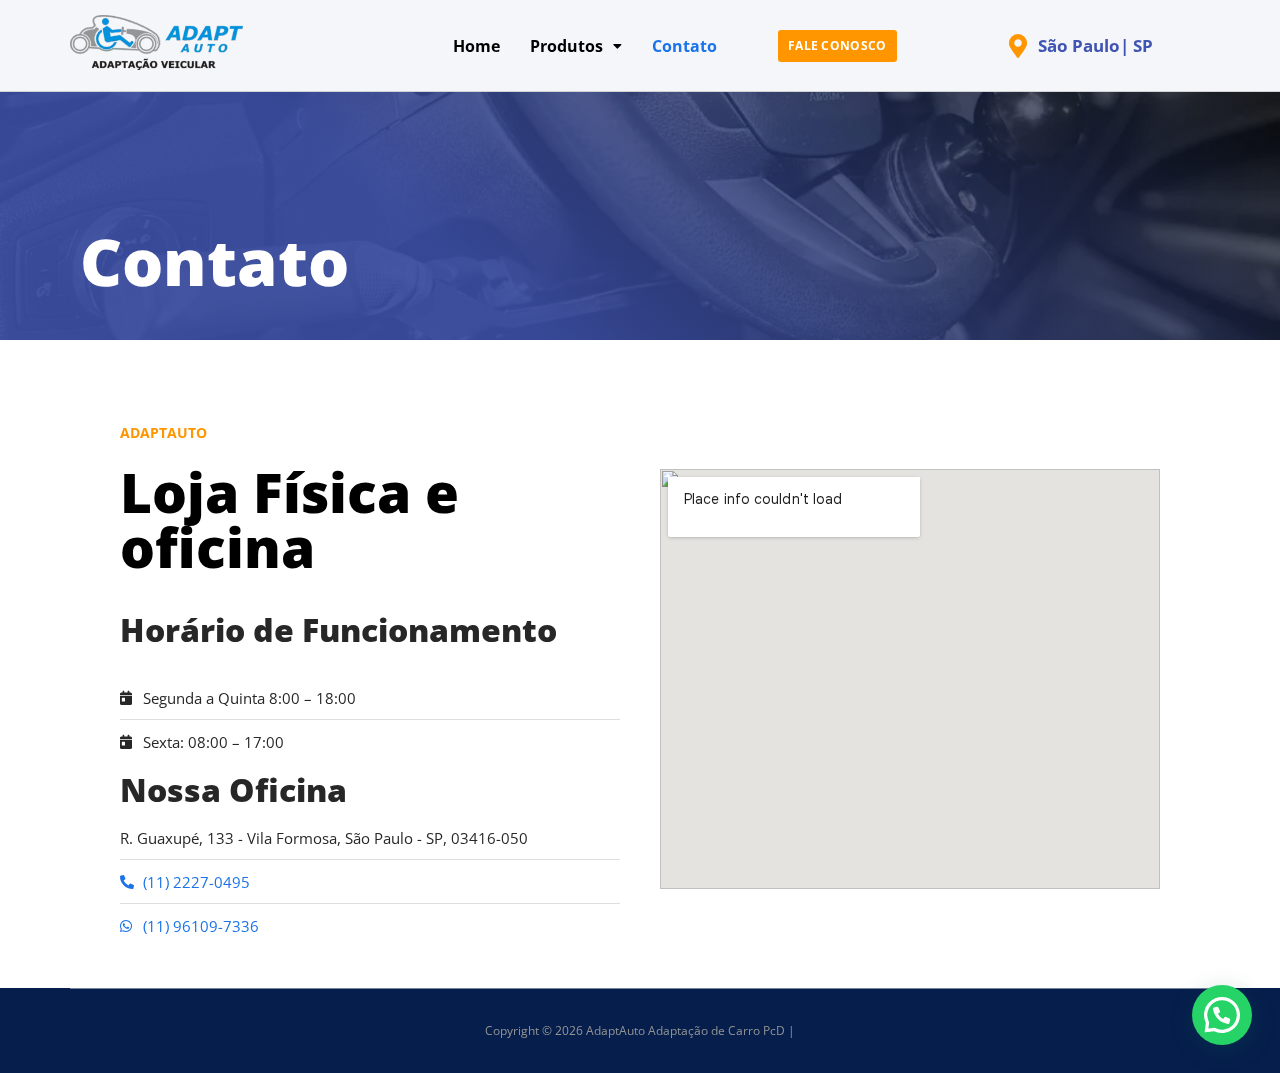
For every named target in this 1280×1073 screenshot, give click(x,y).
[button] (1222, 1015)
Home (476, 46)
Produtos (566, 46)
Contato (684, 46)
